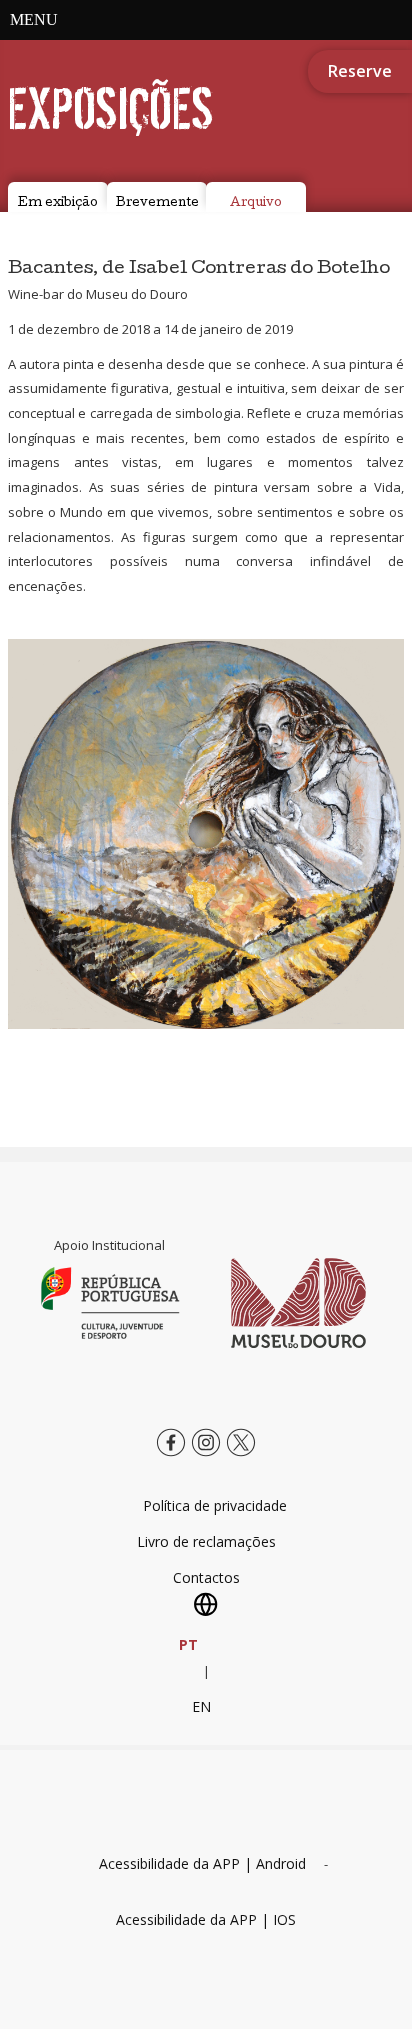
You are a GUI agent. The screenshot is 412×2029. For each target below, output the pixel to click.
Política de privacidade (215, 1505)
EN (201, 1706)
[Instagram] (206, 1457)
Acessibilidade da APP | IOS (206, 1919)
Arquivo (256, 204)
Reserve (360, 71)
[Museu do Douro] (298, 1302)
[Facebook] (171, 1457)
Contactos (206, 1577)
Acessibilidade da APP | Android (202, 1863)
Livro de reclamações (206, 1541)
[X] (241, 1457)
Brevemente (157, 204)
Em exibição (58, 204)
